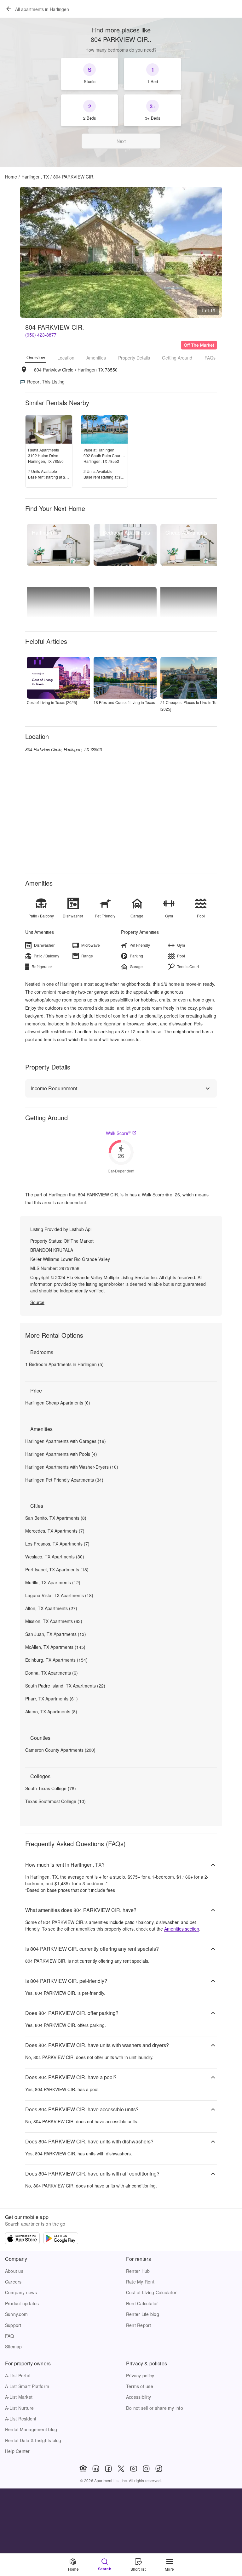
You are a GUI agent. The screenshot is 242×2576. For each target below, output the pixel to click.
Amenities (96, 358)
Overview (36, 357)
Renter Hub (138, 2271)
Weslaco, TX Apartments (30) (55, 1557)
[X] (121, 2469)
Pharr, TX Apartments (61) (52, 1699)
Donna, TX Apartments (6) (52, 1673)
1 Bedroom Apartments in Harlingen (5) (64, 1364)
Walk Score (118, 1133)
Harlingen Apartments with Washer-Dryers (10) (72, 1467)
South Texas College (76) (51, 1788)
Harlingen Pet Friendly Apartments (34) (64, 1480)
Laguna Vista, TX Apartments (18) (59, 1595)
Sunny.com (16, 2314)
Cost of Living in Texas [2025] (52, 702)
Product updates (22, 2303)
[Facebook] (108, 2469)
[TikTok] (159, 2469)
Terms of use (140, 2386)
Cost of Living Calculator (151, 2292)
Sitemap (14, 2346)
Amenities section (182, 1929)
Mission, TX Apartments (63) (54, 1621)
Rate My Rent (140, 2282)
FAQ (10, 2336)
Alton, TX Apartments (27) (51, 1608)
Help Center (17, 2451)
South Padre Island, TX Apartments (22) (65, 1686)
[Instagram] (146, 2469)
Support (13, 2325)
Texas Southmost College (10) (55, 1801)
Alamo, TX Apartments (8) (51, 1711)
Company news (21, 2292)
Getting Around (177, 358)
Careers (13, 2282)
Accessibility (138, 2397)
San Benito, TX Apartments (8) (56, 1518)
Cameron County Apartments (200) (60, 1750)
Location (66, 358)
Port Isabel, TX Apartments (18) (57, 1569)
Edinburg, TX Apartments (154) (56, 1660)
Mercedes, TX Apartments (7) (55, 1531)
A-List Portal (18, 2375)
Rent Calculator (142, 2303)
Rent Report (139, 2325)
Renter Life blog (143, 2314)
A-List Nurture (19, 2408)
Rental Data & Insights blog (33, 2440)
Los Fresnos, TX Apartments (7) (57, 1544)
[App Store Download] (22, 2239)
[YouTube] (134, 2469)
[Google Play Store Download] (61, 2239)
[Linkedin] (96, 2469)
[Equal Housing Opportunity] (83, 2469)
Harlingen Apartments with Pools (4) (61, 1454)
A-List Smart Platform (27, 2386)
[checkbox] (89, 74)
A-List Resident (21, 2419)
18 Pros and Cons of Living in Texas (124, 702)
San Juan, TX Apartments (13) (56, 1634)
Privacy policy (140, 2375)
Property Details (134, 358)
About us (14, 2271)
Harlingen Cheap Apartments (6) (58, 1403)
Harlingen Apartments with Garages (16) (66, 1441)
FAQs (210, 358)
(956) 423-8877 (41, 335)
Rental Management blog (31, 2429)
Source (37, 1302)
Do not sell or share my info (155, 2408)
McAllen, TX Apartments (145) (55, 1647)
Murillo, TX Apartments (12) (53, 1582)
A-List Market (19, 2397)
